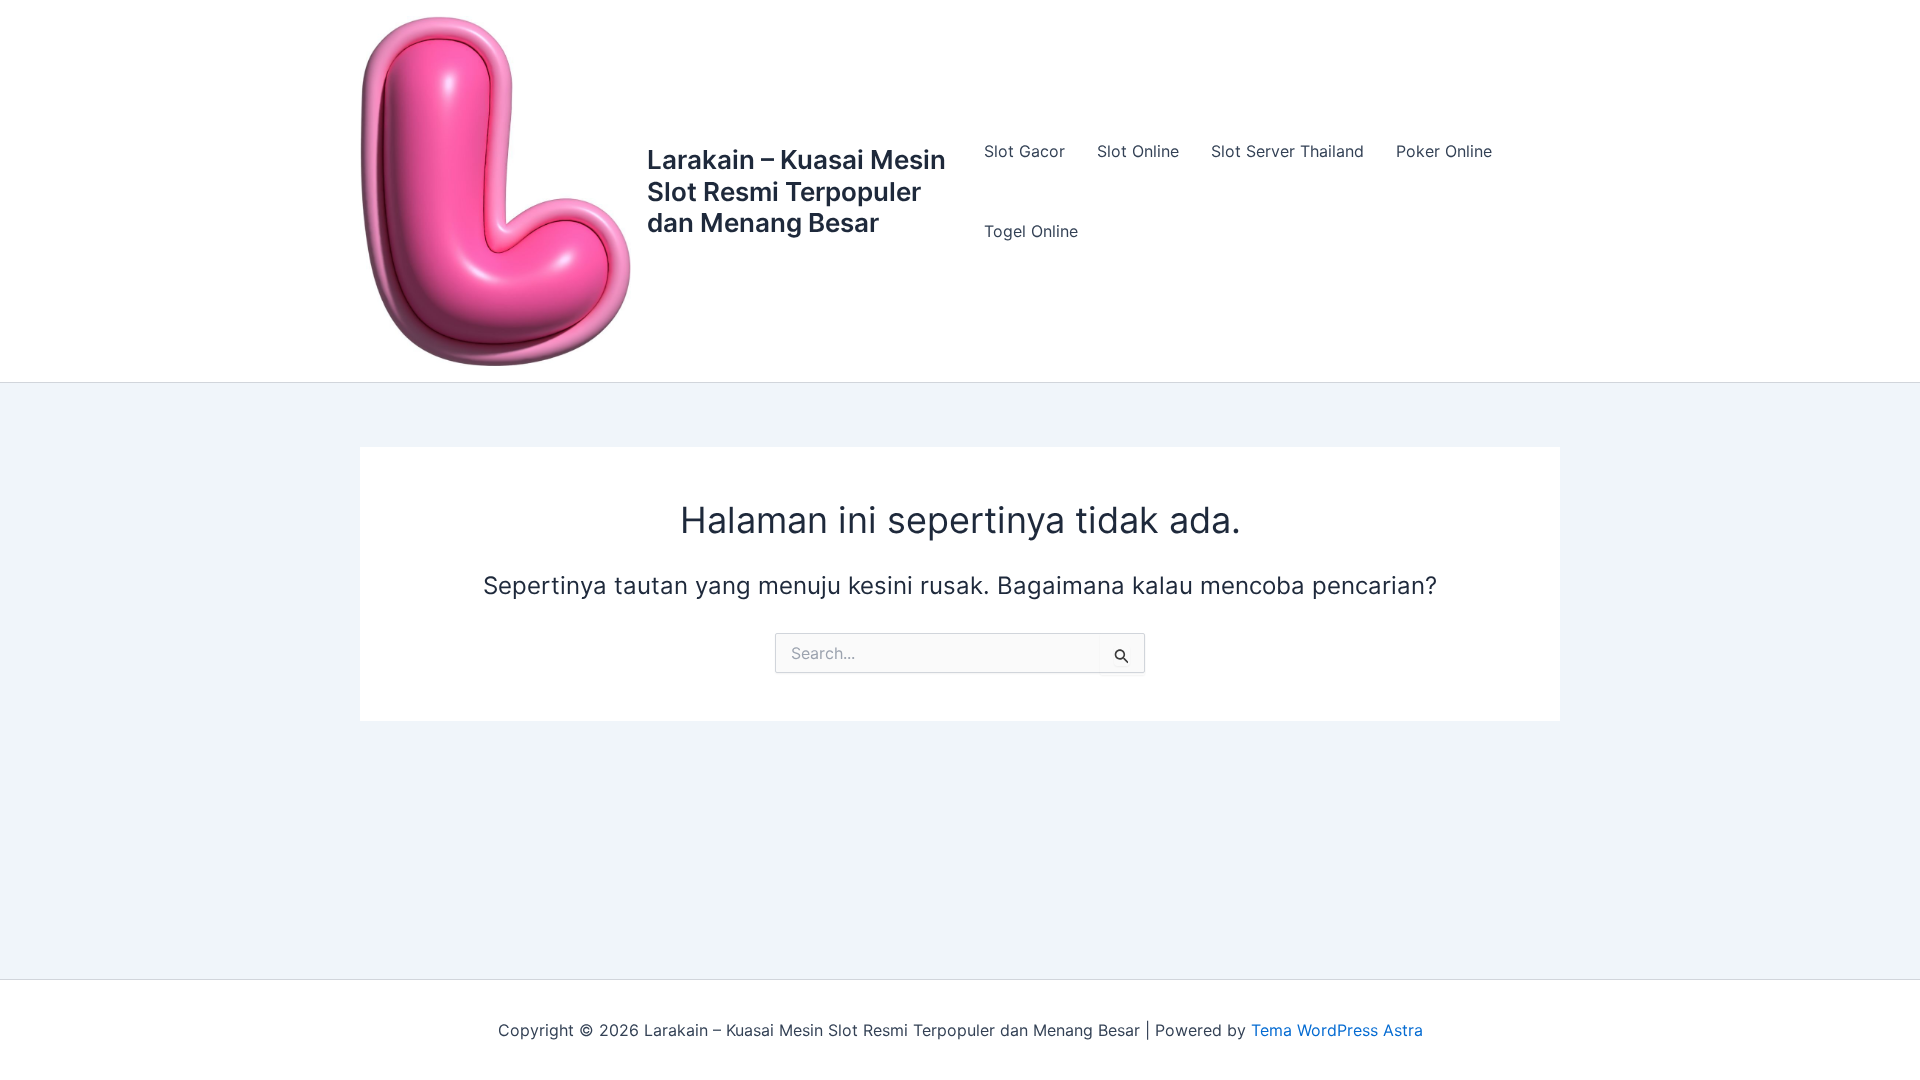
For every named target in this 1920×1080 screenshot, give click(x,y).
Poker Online (1444, 151)
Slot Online (1138, 151)
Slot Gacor (1024, 151)
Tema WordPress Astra (1337, 1030)
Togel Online (1031, 231)
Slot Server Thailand (1287, 151)
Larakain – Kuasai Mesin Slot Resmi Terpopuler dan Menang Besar (796, 190)
